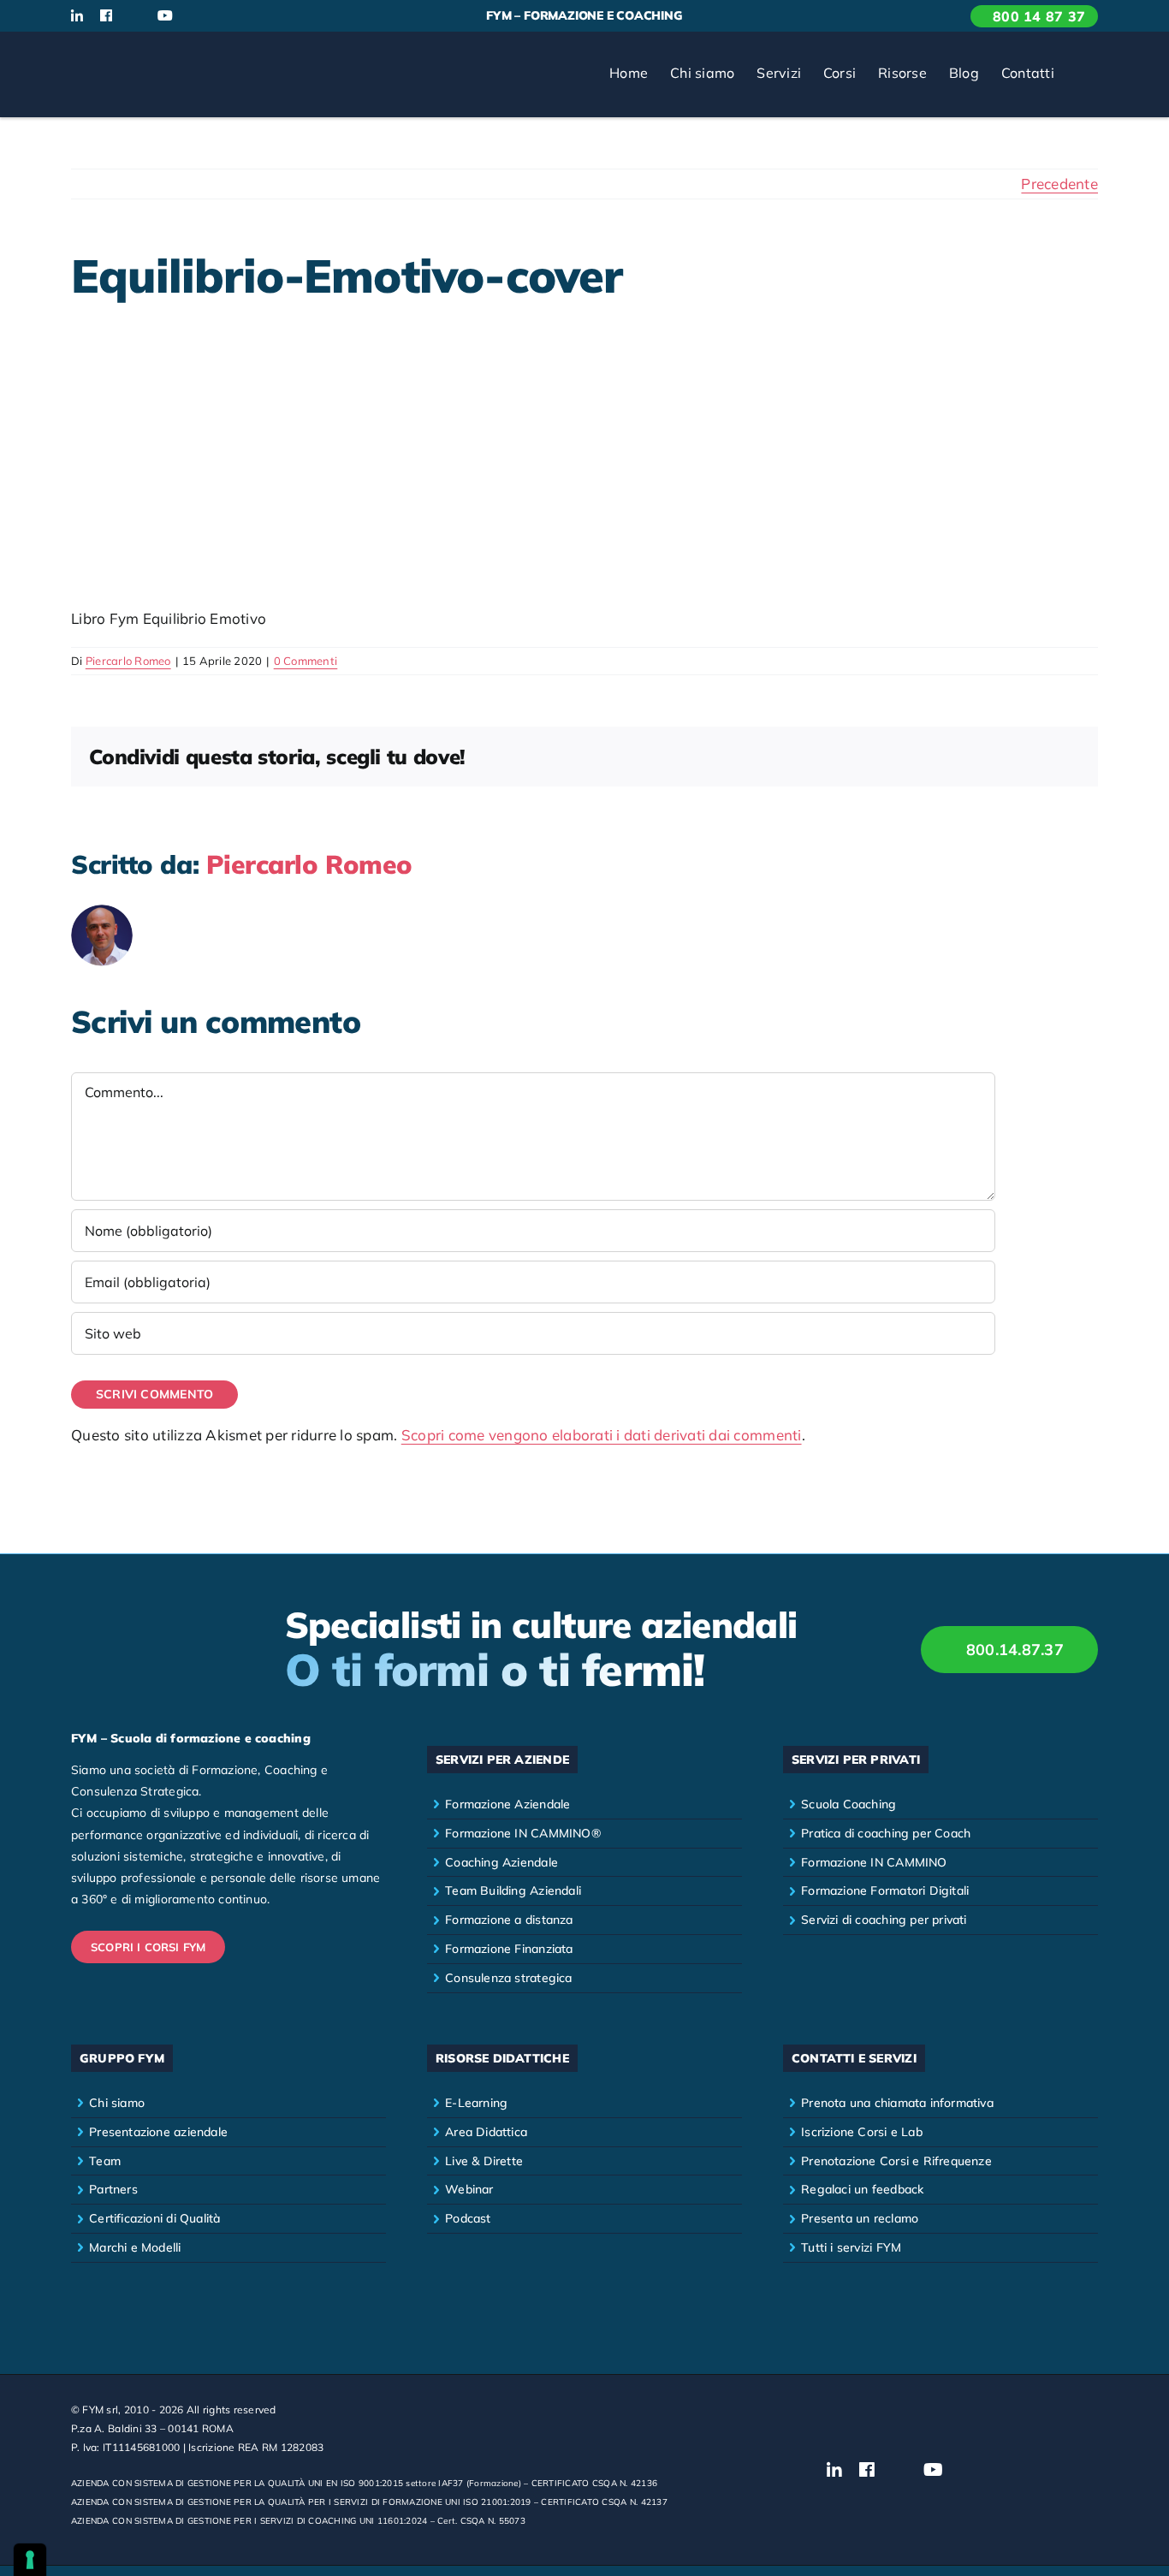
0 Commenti (306, 661)
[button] (1082, 74)
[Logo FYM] (135, 53)
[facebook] (106, 15)
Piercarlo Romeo (128, 661)
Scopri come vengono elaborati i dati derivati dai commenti (602, 1435)
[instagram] (134, 16)
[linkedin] (77, 15)
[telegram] (251, 16)
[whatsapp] (223, 16)
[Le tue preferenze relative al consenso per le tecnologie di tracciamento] (30, 2560)
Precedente (1059, 184)
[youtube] (165, 15)
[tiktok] (195, 16)
